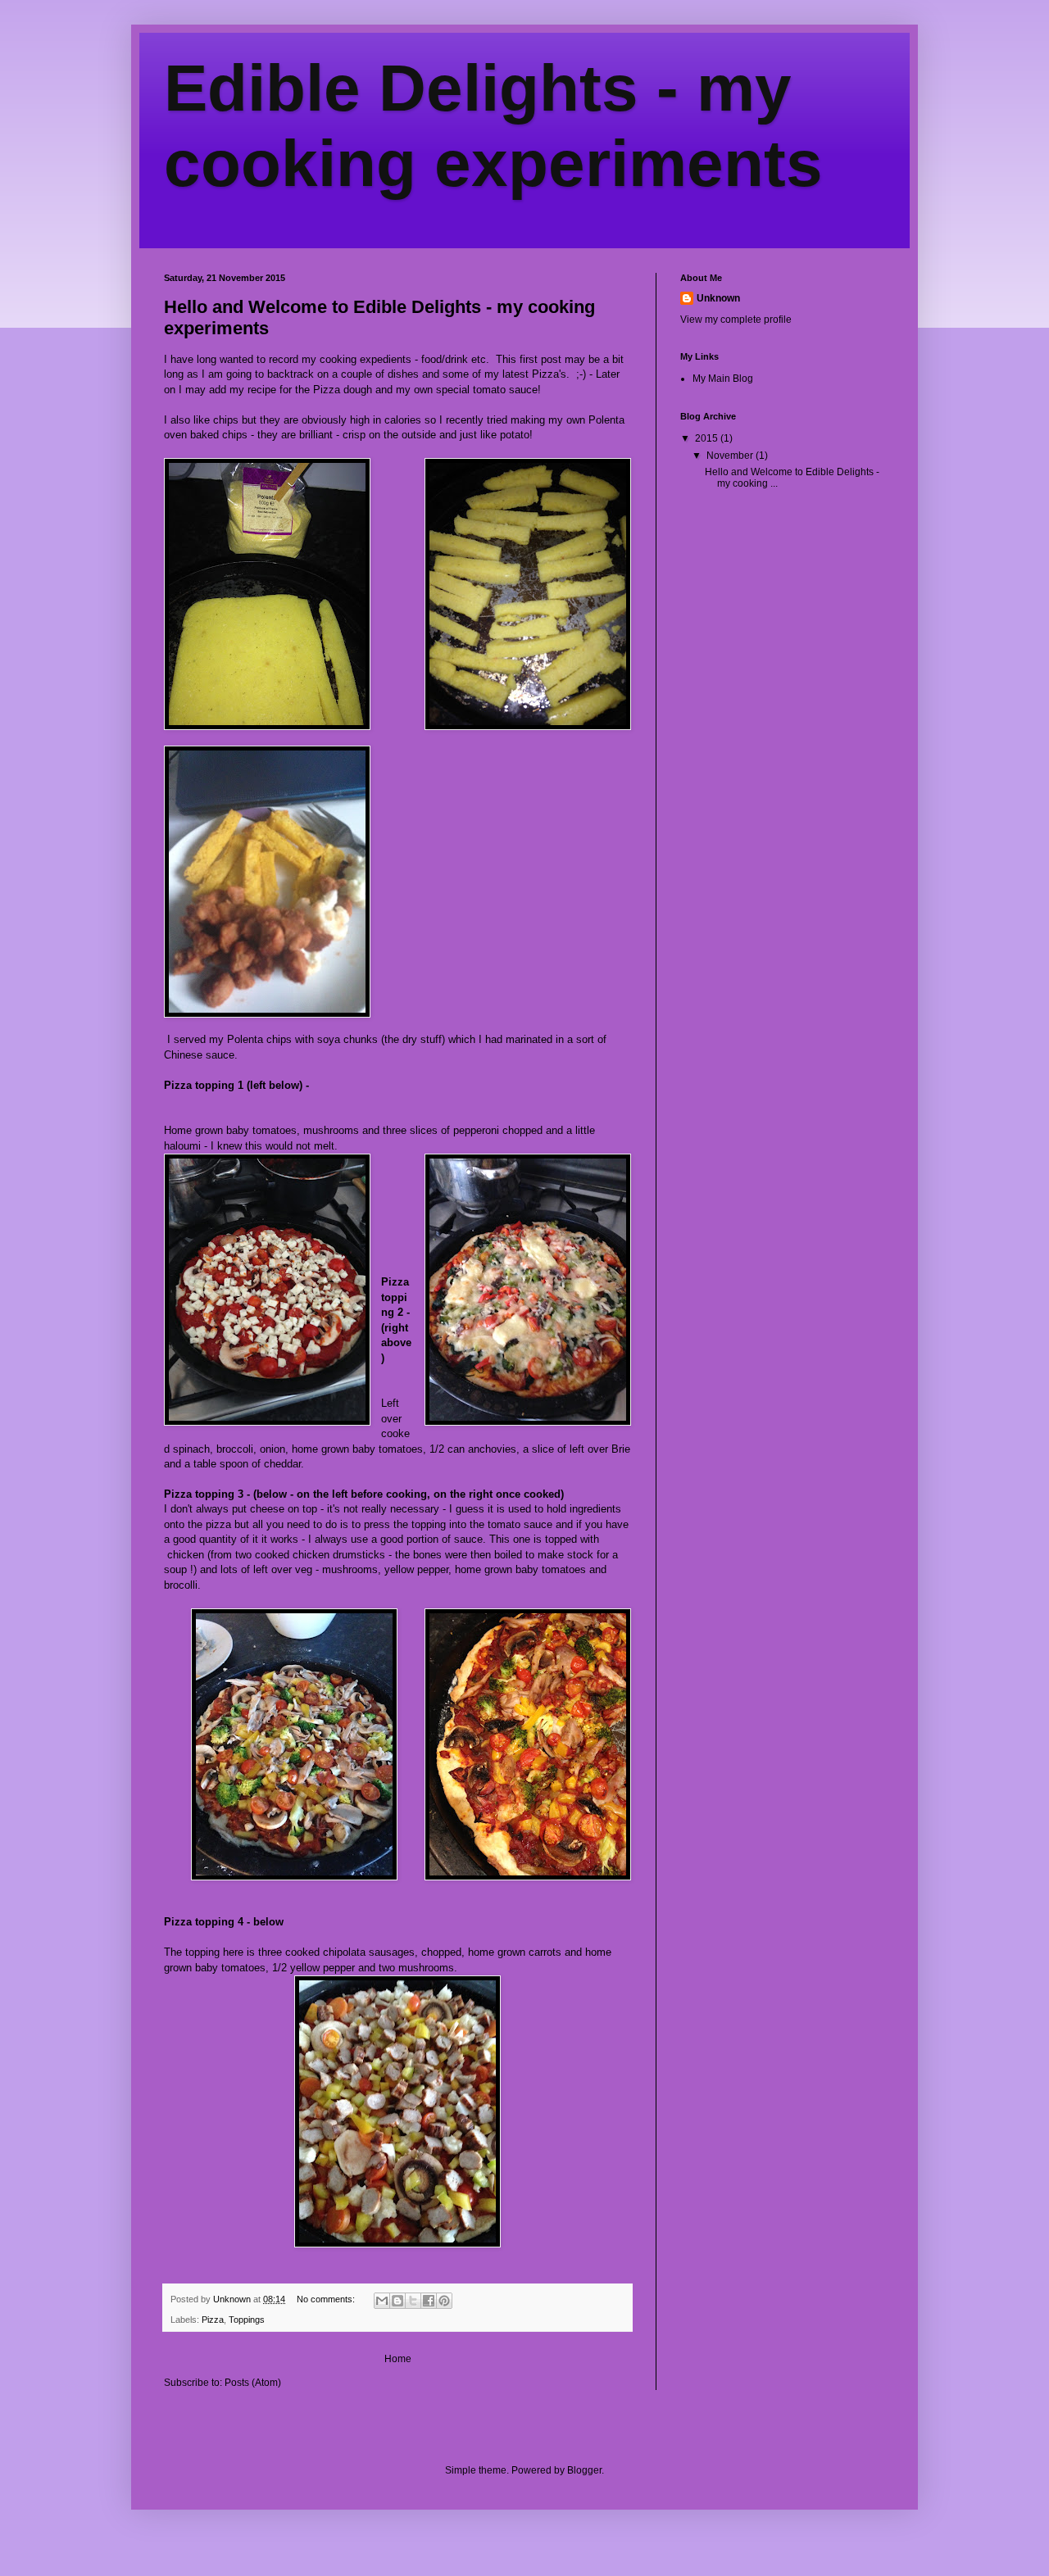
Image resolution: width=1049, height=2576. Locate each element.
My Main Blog (723, 379)
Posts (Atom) (253, 2383)
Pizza (213, 2320)
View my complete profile (736, 320)
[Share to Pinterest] (444, 2301)
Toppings (247, 2320)
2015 (708, 438)
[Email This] (382, 2301)
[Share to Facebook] (429, 2301)
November (731, 456)
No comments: (327, 2299)
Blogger (584, 2470)
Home (398, 2359)
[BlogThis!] (397, 2301)
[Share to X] (413, 2301)
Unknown (718, 298)
